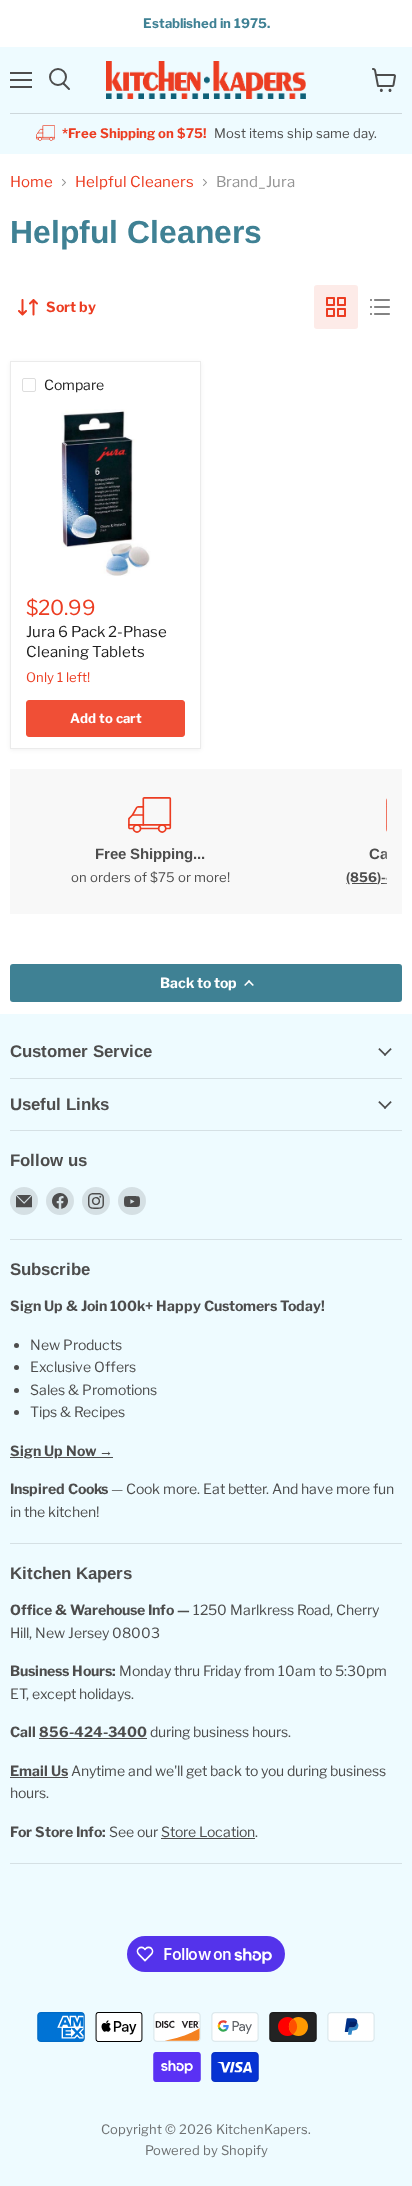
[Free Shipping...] (150, 841)
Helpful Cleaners (134, 182)
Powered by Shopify (206, 2150)
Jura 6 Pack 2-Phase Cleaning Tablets (96, 642)
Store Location (208, 1831)
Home (31, 182)
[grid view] (336, 307)
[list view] (380, 307)
